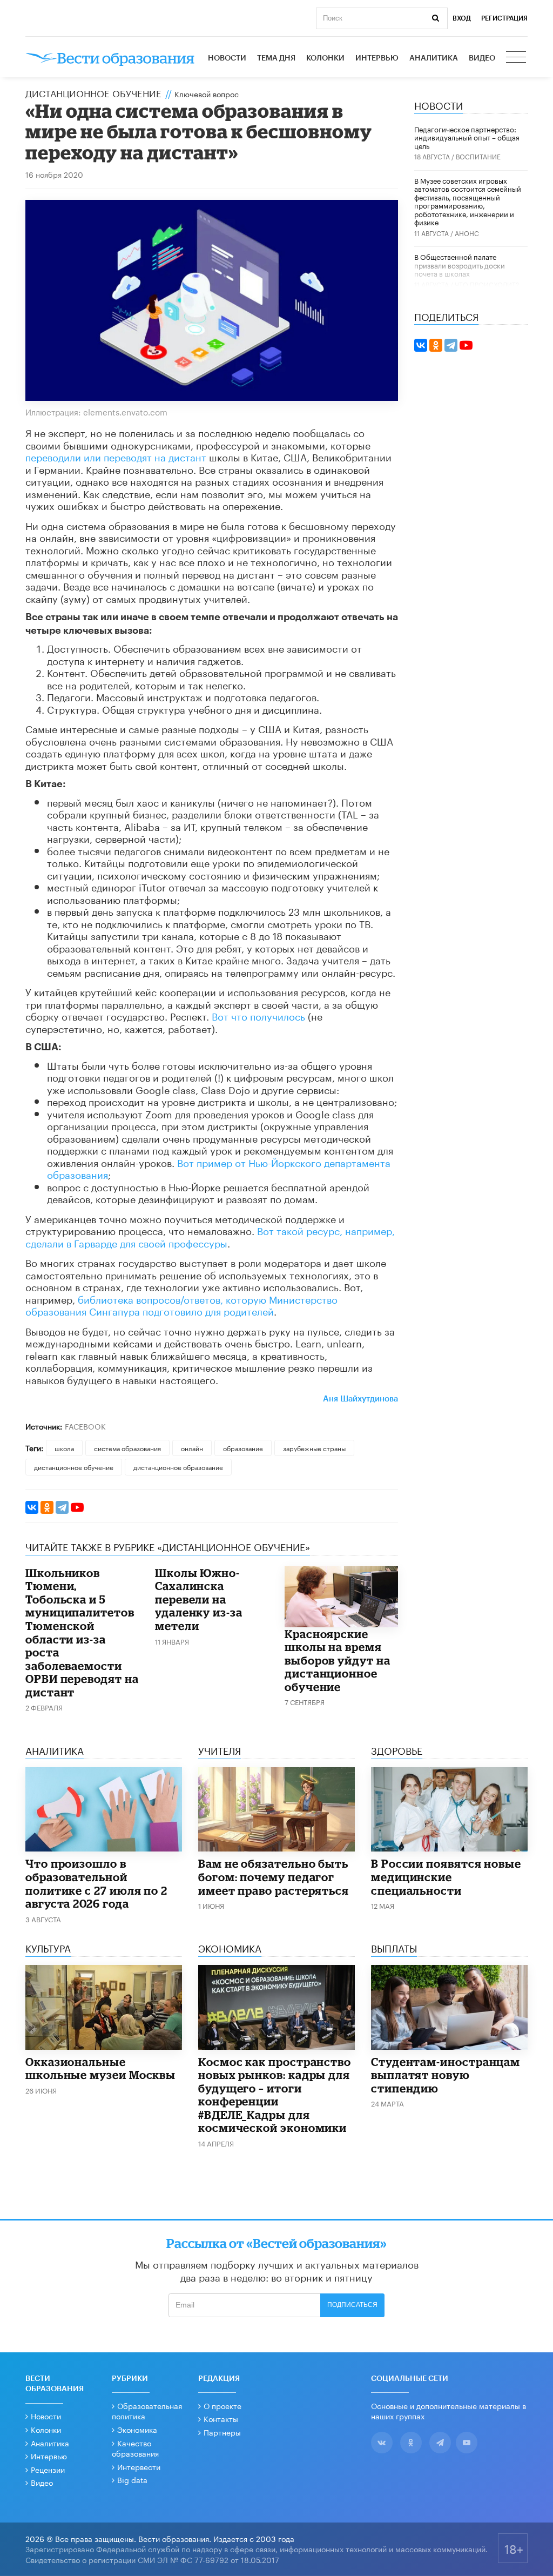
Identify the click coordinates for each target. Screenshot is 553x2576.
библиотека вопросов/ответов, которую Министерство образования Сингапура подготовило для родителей (181, 1304)
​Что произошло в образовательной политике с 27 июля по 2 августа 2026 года (96, 1883)
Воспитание (478, 156)
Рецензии (48, 2469)
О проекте (222, 2405)
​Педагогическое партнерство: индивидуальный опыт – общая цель (467, 137)
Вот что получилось (258, 1015)
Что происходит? (487, 284)
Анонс (467, 233)
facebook (85, 1426)
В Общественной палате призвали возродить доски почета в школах (460, 264)
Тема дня (276, 58)
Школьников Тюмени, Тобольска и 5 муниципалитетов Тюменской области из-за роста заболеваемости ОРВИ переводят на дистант (82, 1632)
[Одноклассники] (47, 1507)
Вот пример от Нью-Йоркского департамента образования (219, 1168)
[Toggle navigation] (517, 58)
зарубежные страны (314, 1448)
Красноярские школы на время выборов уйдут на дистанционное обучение (338, 1660)
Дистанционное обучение (93, 92)
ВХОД (462, 18)
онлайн (192, 1448)
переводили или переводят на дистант (116, 456)
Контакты (221, 2418)
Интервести (139, 2466)
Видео (482, 58)
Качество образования (135, 2448)
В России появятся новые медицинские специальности (446, 1877)
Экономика (137, 2429)
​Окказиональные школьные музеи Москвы (100, 2068)
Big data (132, 2479)
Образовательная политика (147, 2411)
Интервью (377, 58)
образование (243, 1448)
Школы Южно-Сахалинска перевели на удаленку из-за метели (199, 1599)
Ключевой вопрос (207, 93)
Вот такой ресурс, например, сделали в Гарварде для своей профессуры (210, 1236)
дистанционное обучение (74, 1467)
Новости (227, 58)
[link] (360, 1397)
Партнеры (222, 2432)
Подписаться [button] (352, 2305)
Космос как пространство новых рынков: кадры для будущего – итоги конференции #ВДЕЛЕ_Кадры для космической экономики (275, 2095)
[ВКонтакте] (32, 1507)
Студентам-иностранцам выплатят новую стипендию (446, 2075)
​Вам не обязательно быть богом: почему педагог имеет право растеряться (274, 1877)
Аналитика (434, 58)
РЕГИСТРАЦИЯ (504, 18)
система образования (127, 1448)
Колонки (325, 58)
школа (64, 1448)
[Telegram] (62, 1507)
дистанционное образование (178, 1467)
